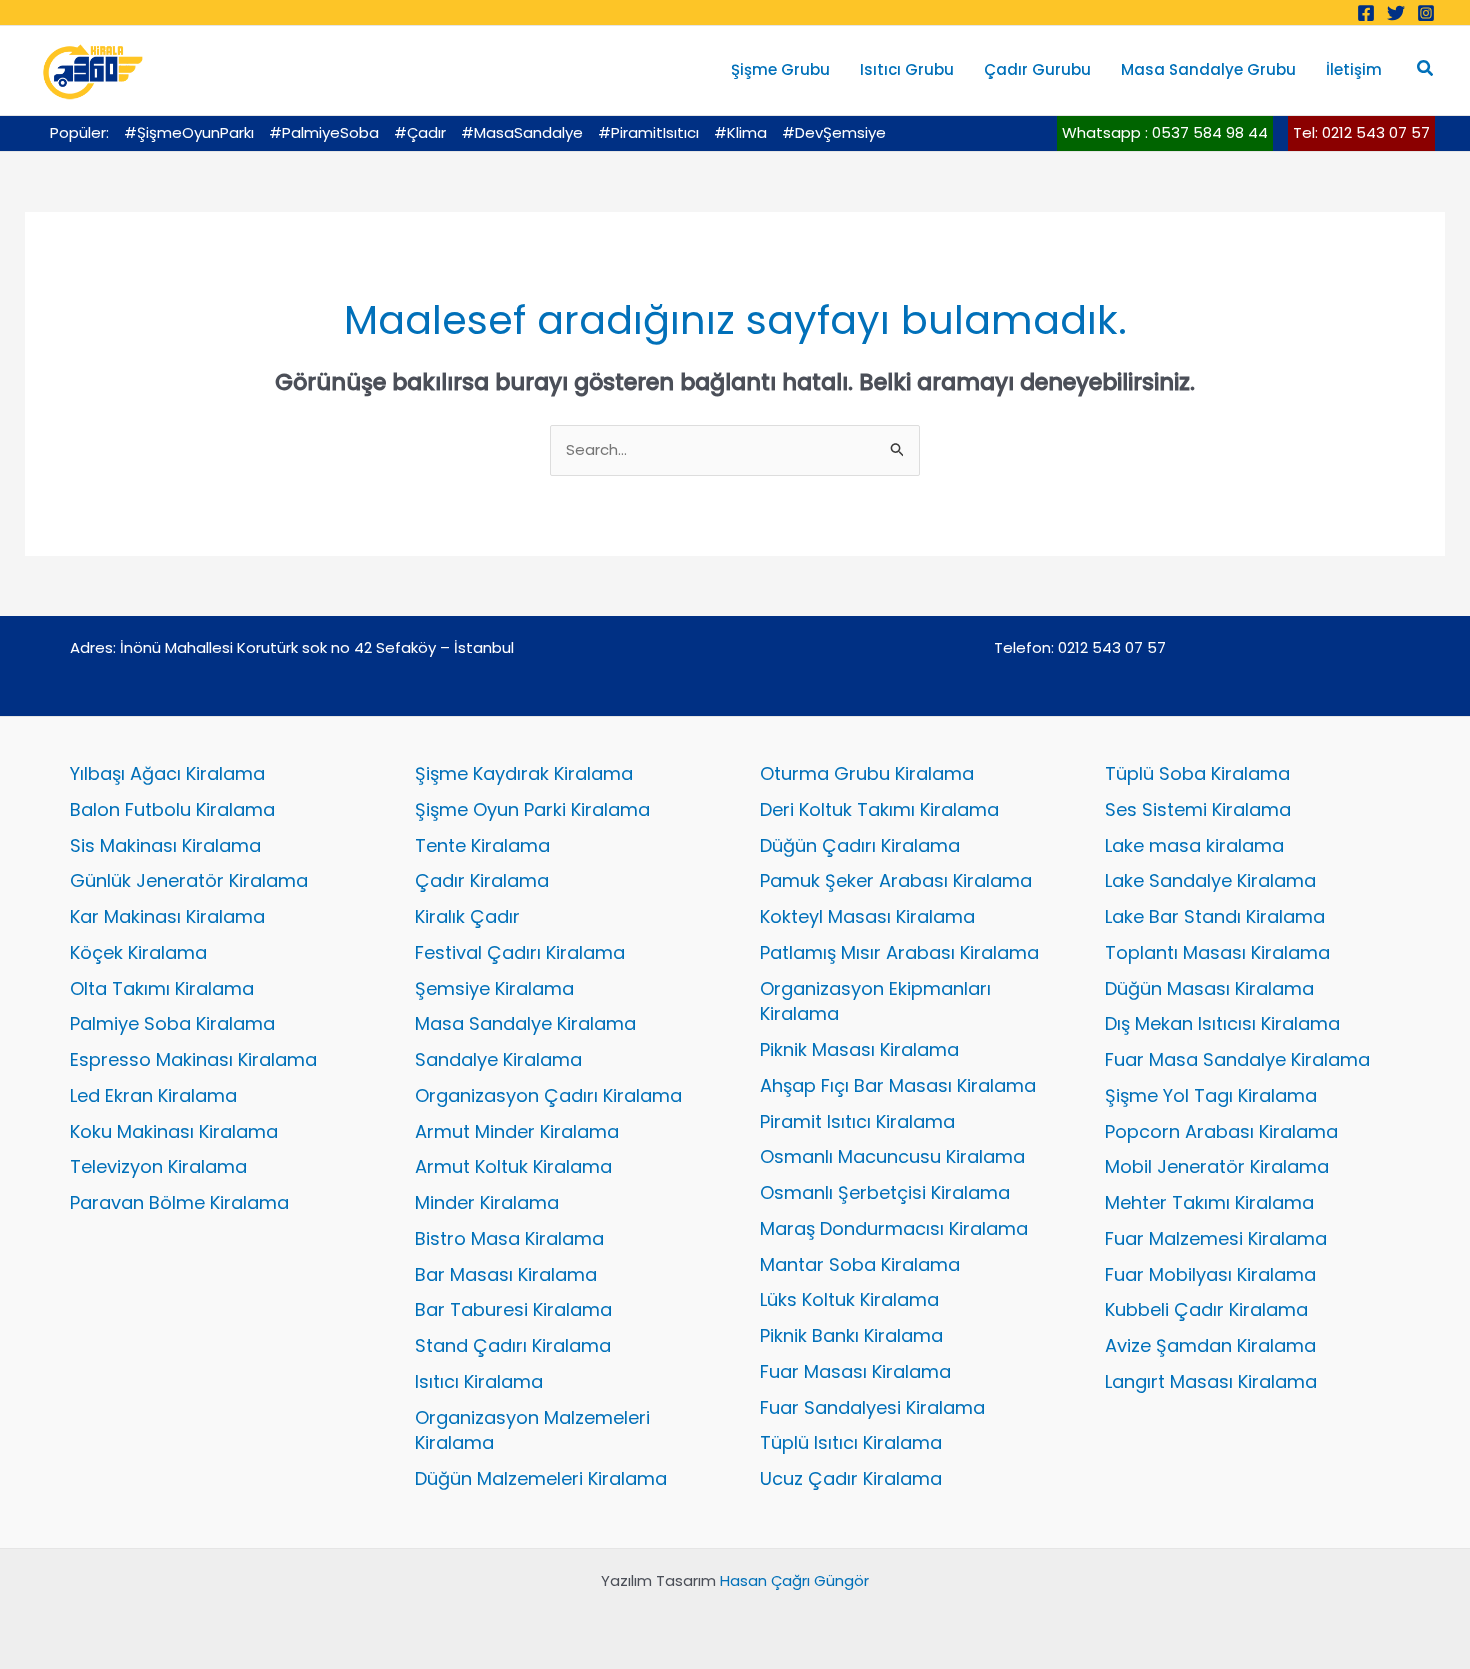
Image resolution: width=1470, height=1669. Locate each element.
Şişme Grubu (780, 69)
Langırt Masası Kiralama (1211, 1381)
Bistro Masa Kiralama (509, 1238)
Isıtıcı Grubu (907, 69)
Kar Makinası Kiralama (167, 916)
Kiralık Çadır (467, 916)
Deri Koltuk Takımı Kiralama (879, 809)
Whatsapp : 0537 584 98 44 (1165, 132)
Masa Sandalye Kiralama (525, 1023)
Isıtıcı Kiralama (479, 1381)
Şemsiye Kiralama (494, 988)
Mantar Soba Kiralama (860, 1264)
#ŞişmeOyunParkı (189, 132)
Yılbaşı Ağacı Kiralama (167, 773)
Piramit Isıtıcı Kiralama (857, 1121)
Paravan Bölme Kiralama (179, 1202)
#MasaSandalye (522, 132)
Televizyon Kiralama (158, 1166)
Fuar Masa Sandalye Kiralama (1237, 1059)
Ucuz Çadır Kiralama (851, 1478)
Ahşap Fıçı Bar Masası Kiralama (898, 1085)
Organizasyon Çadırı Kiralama (548, 1095)
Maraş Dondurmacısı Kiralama (894, 1228)
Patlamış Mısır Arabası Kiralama (899, 952)
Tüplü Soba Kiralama (1197, 773)
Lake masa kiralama (1194, 845)
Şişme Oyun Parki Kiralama (532, 809)
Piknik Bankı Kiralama (851, 1335)
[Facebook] (1366, 13)
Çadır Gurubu (1037, 69)
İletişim (1354, 69)
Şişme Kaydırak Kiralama (524, 773)
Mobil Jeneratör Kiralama (1217, 1166)
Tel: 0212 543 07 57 (1361, 132)
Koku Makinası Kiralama (174, 1131)
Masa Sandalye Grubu (1208, 69)
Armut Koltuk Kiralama (513, 1166)
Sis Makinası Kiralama (165, 845)
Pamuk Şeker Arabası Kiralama (896, 880)
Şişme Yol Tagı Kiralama (1211, 1095)
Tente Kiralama (482, 845)
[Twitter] (1396, 13)
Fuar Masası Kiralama (855, 1371)
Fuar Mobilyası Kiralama (1210, 1274)
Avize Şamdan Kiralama (1210, 1345)
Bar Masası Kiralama (506, 1274)
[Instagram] (1426, 13)
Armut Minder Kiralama (517, 1131)
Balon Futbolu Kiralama (172, 809)
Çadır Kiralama (482, 880)
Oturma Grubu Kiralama (867, 773)
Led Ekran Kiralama (153, 1095)
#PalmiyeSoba (324, 132)
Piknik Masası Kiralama (859, 1049)
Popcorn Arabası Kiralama (1221, 1131)
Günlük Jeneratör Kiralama (189, 880)
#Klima (740, 132)
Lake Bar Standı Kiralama (1215, 916)
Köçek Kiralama (138, 952)
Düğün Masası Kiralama (1209, 988)
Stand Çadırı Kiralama (513, 1345)
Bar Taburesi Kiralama (513, 1309)
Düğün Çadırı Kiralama (860, 845)
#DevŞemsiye (834, 132)
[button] (1426, 70)
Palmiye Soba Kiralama (172, 1023)
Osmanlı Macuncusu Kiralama (892, 1156)
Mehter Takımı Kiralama (1209, 1202)
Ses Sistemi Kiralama (1198, 809)
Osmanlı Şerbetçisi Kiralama (885, 1192)
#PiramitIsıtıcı (648, 132)
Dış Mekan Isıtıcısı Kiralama (1222, 1023)
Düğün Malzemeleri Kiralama (541, 1478)
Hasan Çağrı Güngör (794, 1580)
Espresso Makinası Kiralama (193, 1059)
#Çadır (420, 132)
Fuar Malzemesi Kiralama (1216, 1238)
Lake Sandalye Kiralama (1210, 880)
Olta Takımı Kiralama (162, 988)
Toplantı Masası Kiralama (1217, 952)
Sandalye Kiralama (498, 1059)
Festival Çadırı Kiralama (520, 952)
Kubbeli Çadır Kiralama (1206, 1309)
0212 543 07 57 (1112, 647)
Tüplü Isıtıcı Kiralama (851, 1442)
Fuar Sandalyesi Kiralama (872, 1407)
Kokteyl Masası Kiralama (867, 916)
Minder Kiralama (487, 1202)
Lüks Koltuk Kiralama (849, 1299)
